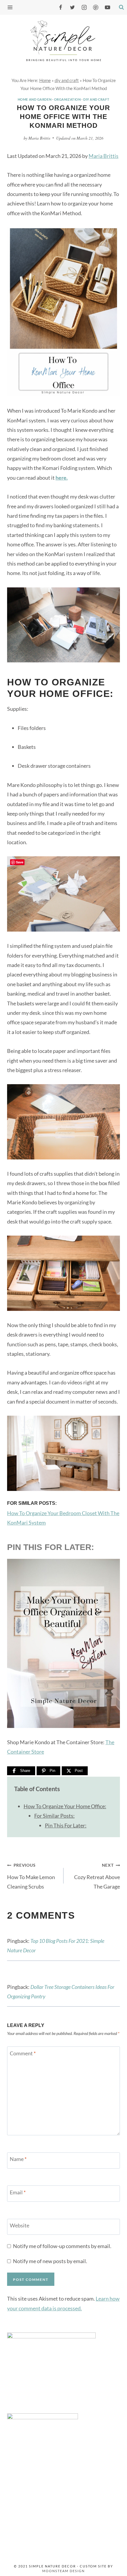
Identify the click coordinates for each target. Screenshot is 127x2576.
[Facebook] (61, 7)
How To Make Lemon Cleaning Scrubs (31, 1876)
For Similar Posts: (54, 1816)
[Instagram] (84, 7)
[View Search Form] (121, 7)
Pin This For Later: (66, 1825)
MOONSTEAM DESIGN (63, 2571)
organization (67, 99)
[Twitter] (72, 7)
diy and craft (67, 80)
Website (19, 2225)
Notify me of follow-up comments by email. (62, 2246)
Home (45, 80)
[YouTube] (108, 7)
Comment (23, 2053)
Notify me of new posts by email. (50, 2261)
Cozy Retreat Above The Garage (97, 1876)
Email (18, 2192)
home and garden (35, 99)
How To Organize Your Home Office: (65, 1806)
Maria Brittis (39, 138)
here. (62, 478)
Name (18, 2159)
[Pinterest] (96, 7)
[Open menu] (12, 7)
